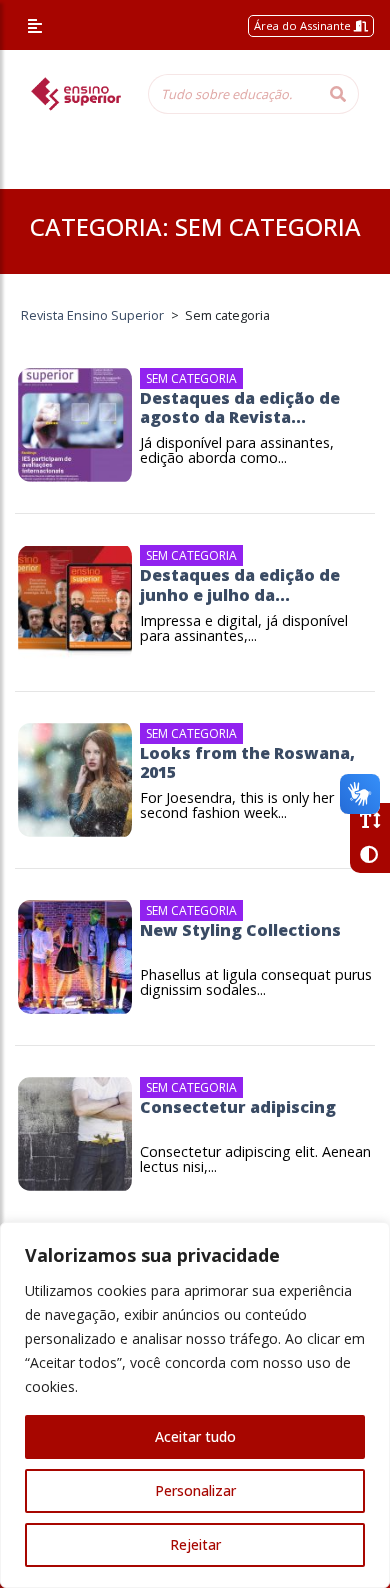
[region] (195, 1405)
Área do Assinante (304, 25)
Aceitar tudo (195, 1436)
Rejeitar (195, 1544)
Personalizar (195, 1490)
